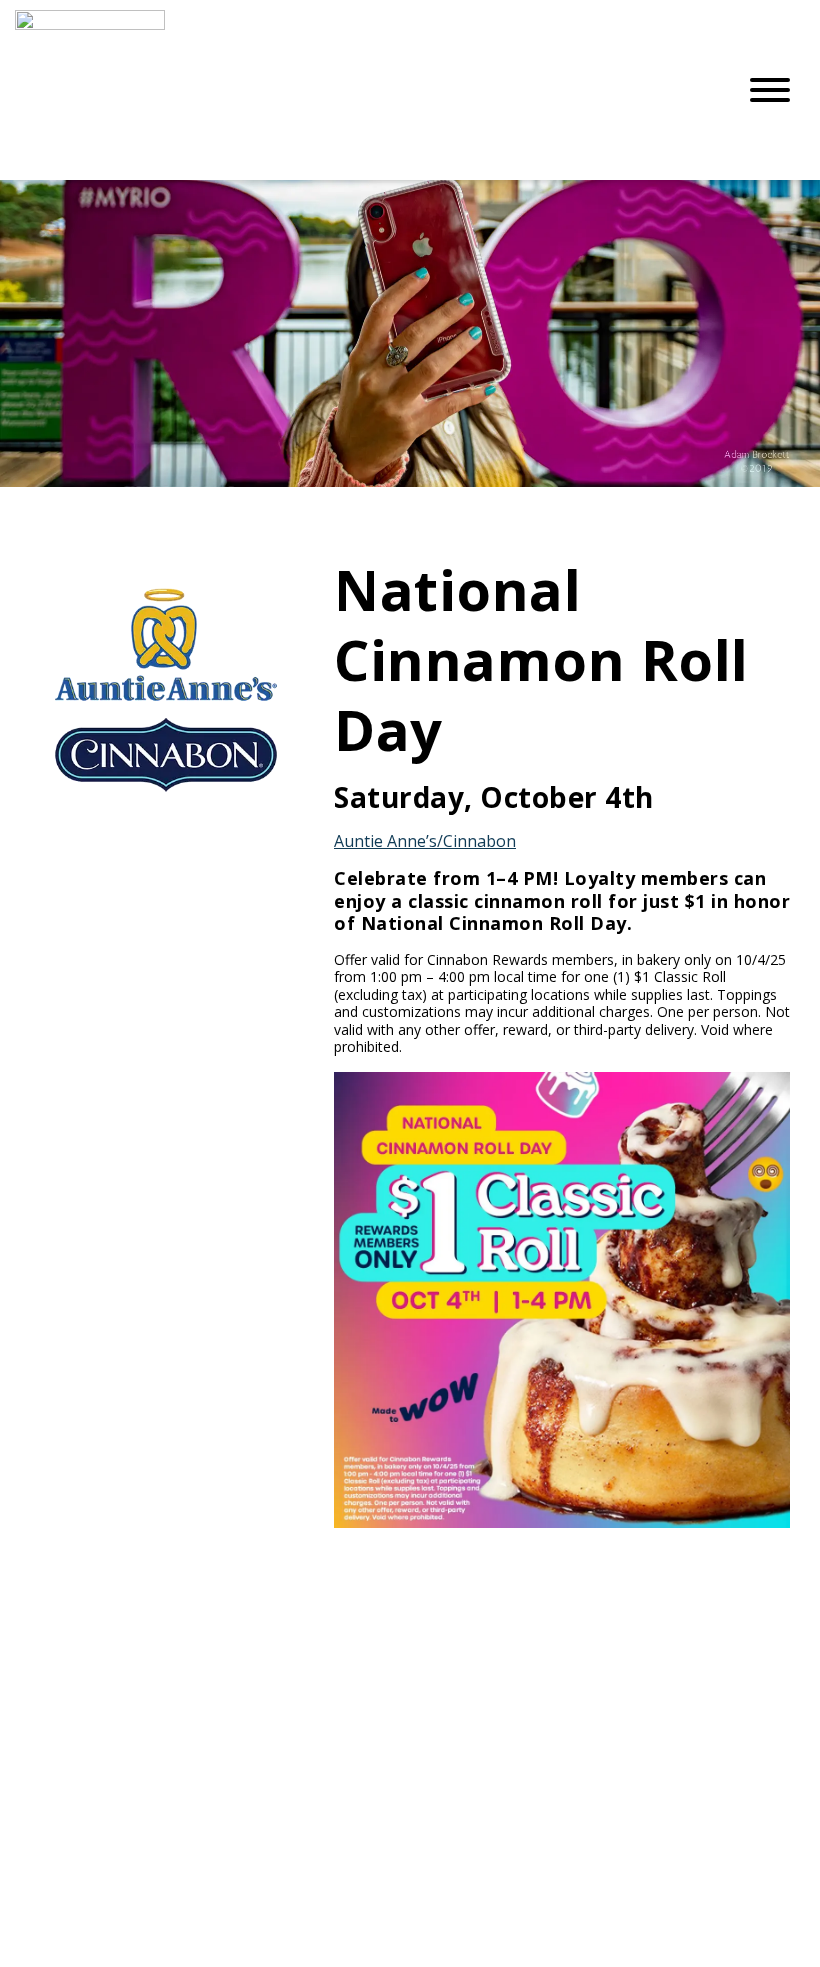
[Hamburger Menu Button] (770, 90)
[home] (360, 90)
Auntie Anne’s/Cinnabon (425, 841)
